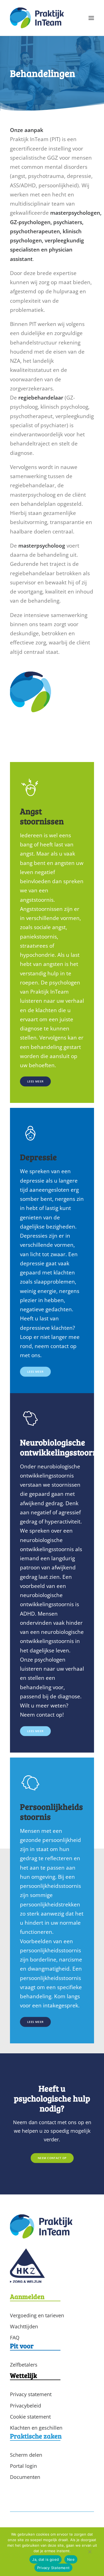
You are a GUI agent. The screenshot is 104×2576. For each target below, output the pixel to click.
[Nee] (90, 2553)
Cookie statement (30, 2417)
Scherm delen (26, 2455)
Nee (71, 2559)
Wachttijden (24, 2326)
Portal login (23, 2466)
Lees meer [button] (35, 1082)
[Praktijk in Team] (37, 18)
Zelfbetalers (24, 2365)
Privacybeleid (26, 2406)
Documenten (25, 2477)
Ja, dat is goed (45, 2559)
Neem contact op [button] (52, 2158)
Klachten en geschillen (36, 2428)
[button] (91, 18)
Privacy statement (31, 2394)
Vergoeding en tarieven (37, 2315)
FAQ (15, 2337)
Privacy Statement (53, 2568)
